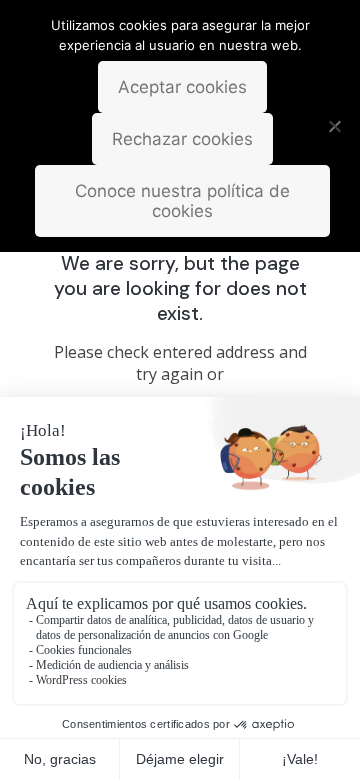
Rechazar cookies (182, 139)
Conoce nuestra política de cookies (182, 201)
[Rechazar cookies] (335, 126)
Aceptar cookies (182, 87)
